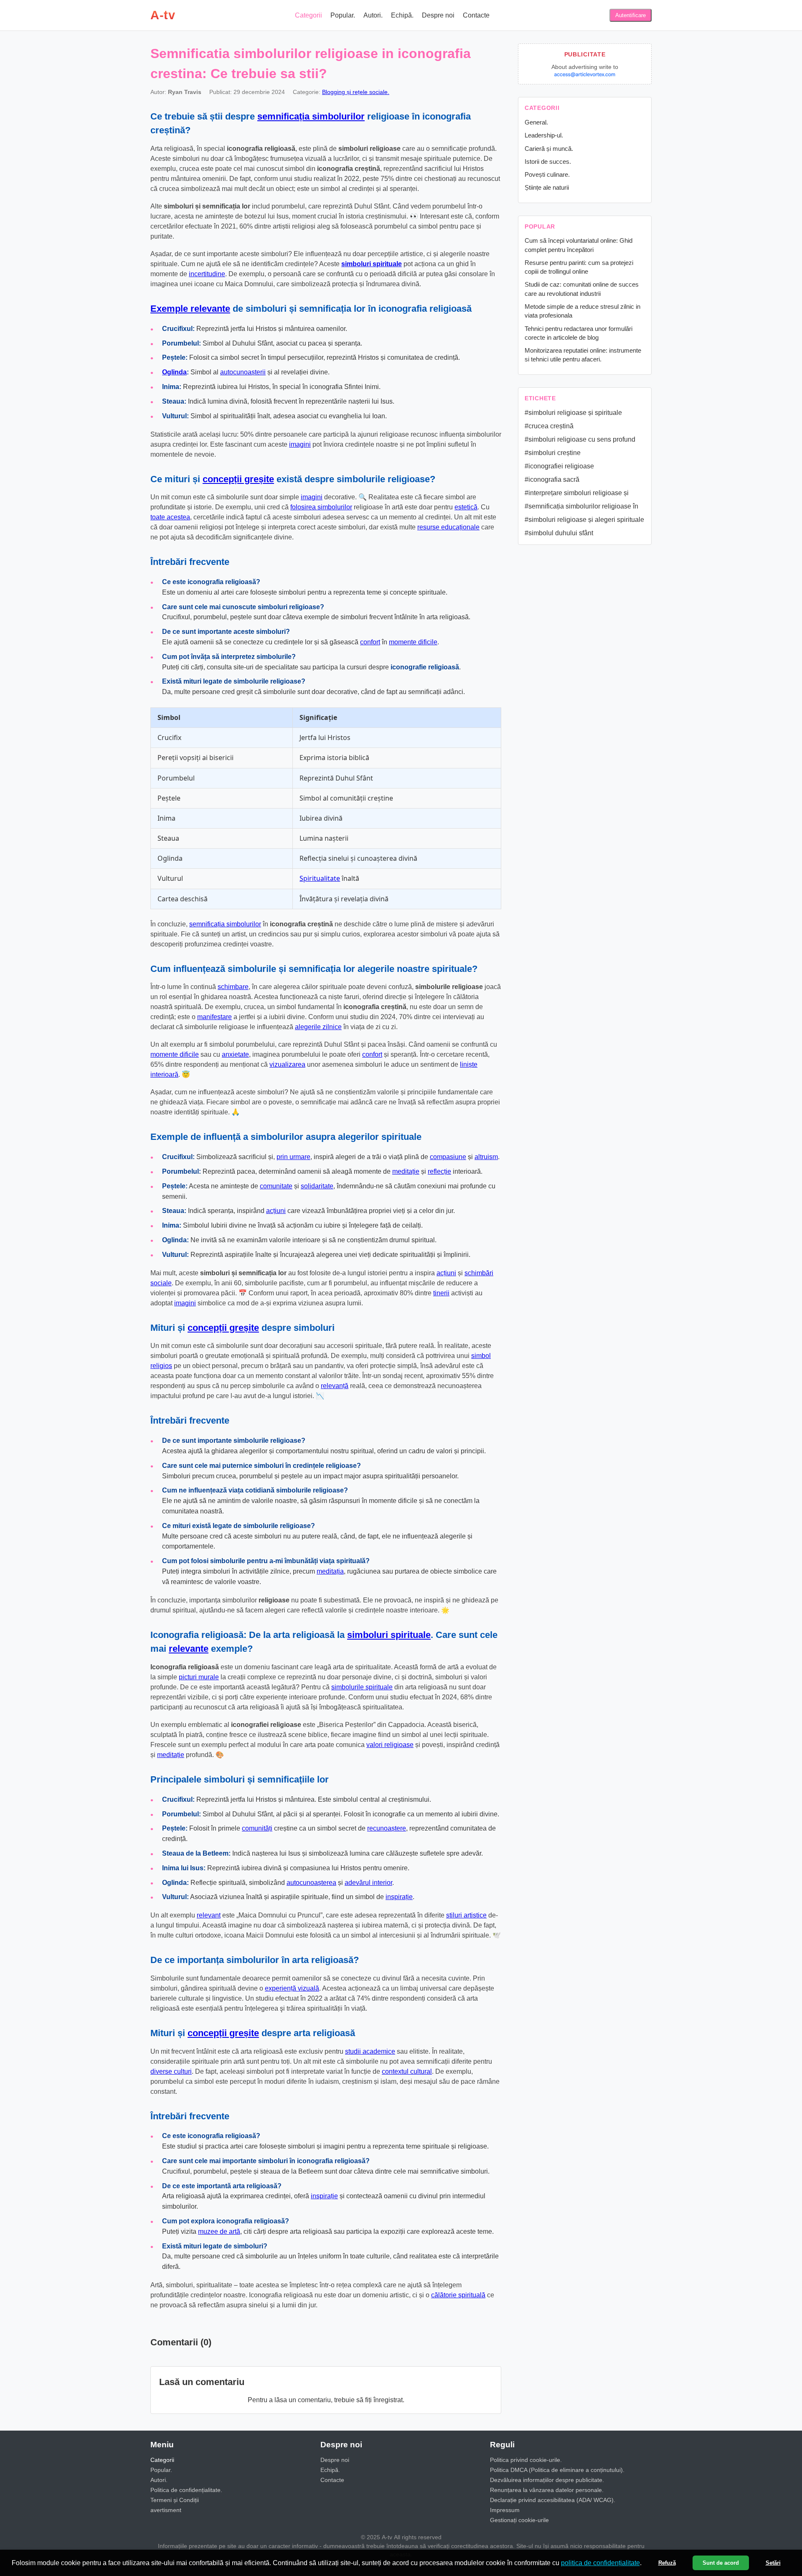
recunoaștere (387, 1828)
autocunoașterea (311, 1883)
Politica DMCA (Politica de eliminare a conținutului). (557, 2470)
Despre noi (438, 15)
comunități (257, 1828)
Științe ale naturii (547, 187)
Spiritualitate (320, 878)
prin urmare (293, 1157)
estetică (466, 507)
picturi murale (199, 1677)
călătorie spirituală (458, 2295)
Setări (773, 2563)
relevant (209, 1915)
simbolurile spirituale (362, 1687)
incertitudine (207, 274)
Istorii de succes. (548, 161)
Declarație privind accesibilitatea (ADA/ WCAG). (553, 2500)
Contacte (476, 15)
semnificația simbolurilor (311, 116)
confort (370, 642)
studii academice (370, 2051)
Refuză (667, 2563)
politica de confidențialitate (600, 2563)
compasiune (448, 1157)
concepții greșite (238, 479)
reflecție (439, 1171)
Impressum (505, 2510)
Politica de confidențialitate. (186, 2490)
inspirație (399, 1897)
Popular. (343, 15)
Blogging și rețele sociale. (356, 92)
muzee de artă (219, 2231)
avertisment (166, 2510)
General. (536, 122)
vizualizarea (287, 1064)
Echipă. (402, 15)
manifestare (214, 1017)
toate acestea (170, 517)
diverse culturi (171, 2071)
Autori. (373, 15)
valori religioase (390, 1745)
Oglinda (174, 372)
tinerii (441, 1293)
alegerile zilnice (318, 1027)
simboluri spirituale (372, 264)
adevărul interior (368, 1883)
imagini (300, 444)
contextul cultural (407, 2071)
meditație (406, 1171)
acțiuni (276, 1211)
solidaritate (317, 1186)
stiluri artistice (466, 1915)
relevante (189, 1649)
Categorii (308, 15)
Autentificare (631, 15)
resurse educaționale (448, 527)
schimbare (233, 987)
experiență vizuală (292, 1988)
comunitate (276, 1186)
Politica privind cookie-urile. (526, 2460)
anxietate (235, 1054)
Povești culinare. (547, 174)
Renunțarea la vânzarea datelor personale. (547, 2490)
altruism (486, 1157)
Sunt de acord (721, 2563)
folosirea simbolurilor (321, 507)
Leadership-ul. (544, 135)
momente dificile (413, 642)
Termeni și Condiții (175, 2500)
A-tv (163, 15)
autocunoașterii (243, 372)
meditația (330, 1571)
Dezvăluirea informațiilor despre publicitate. (547, 2480)
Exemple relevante (190, 309)
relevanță (335, 1386)
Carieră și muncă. (549, 149)
